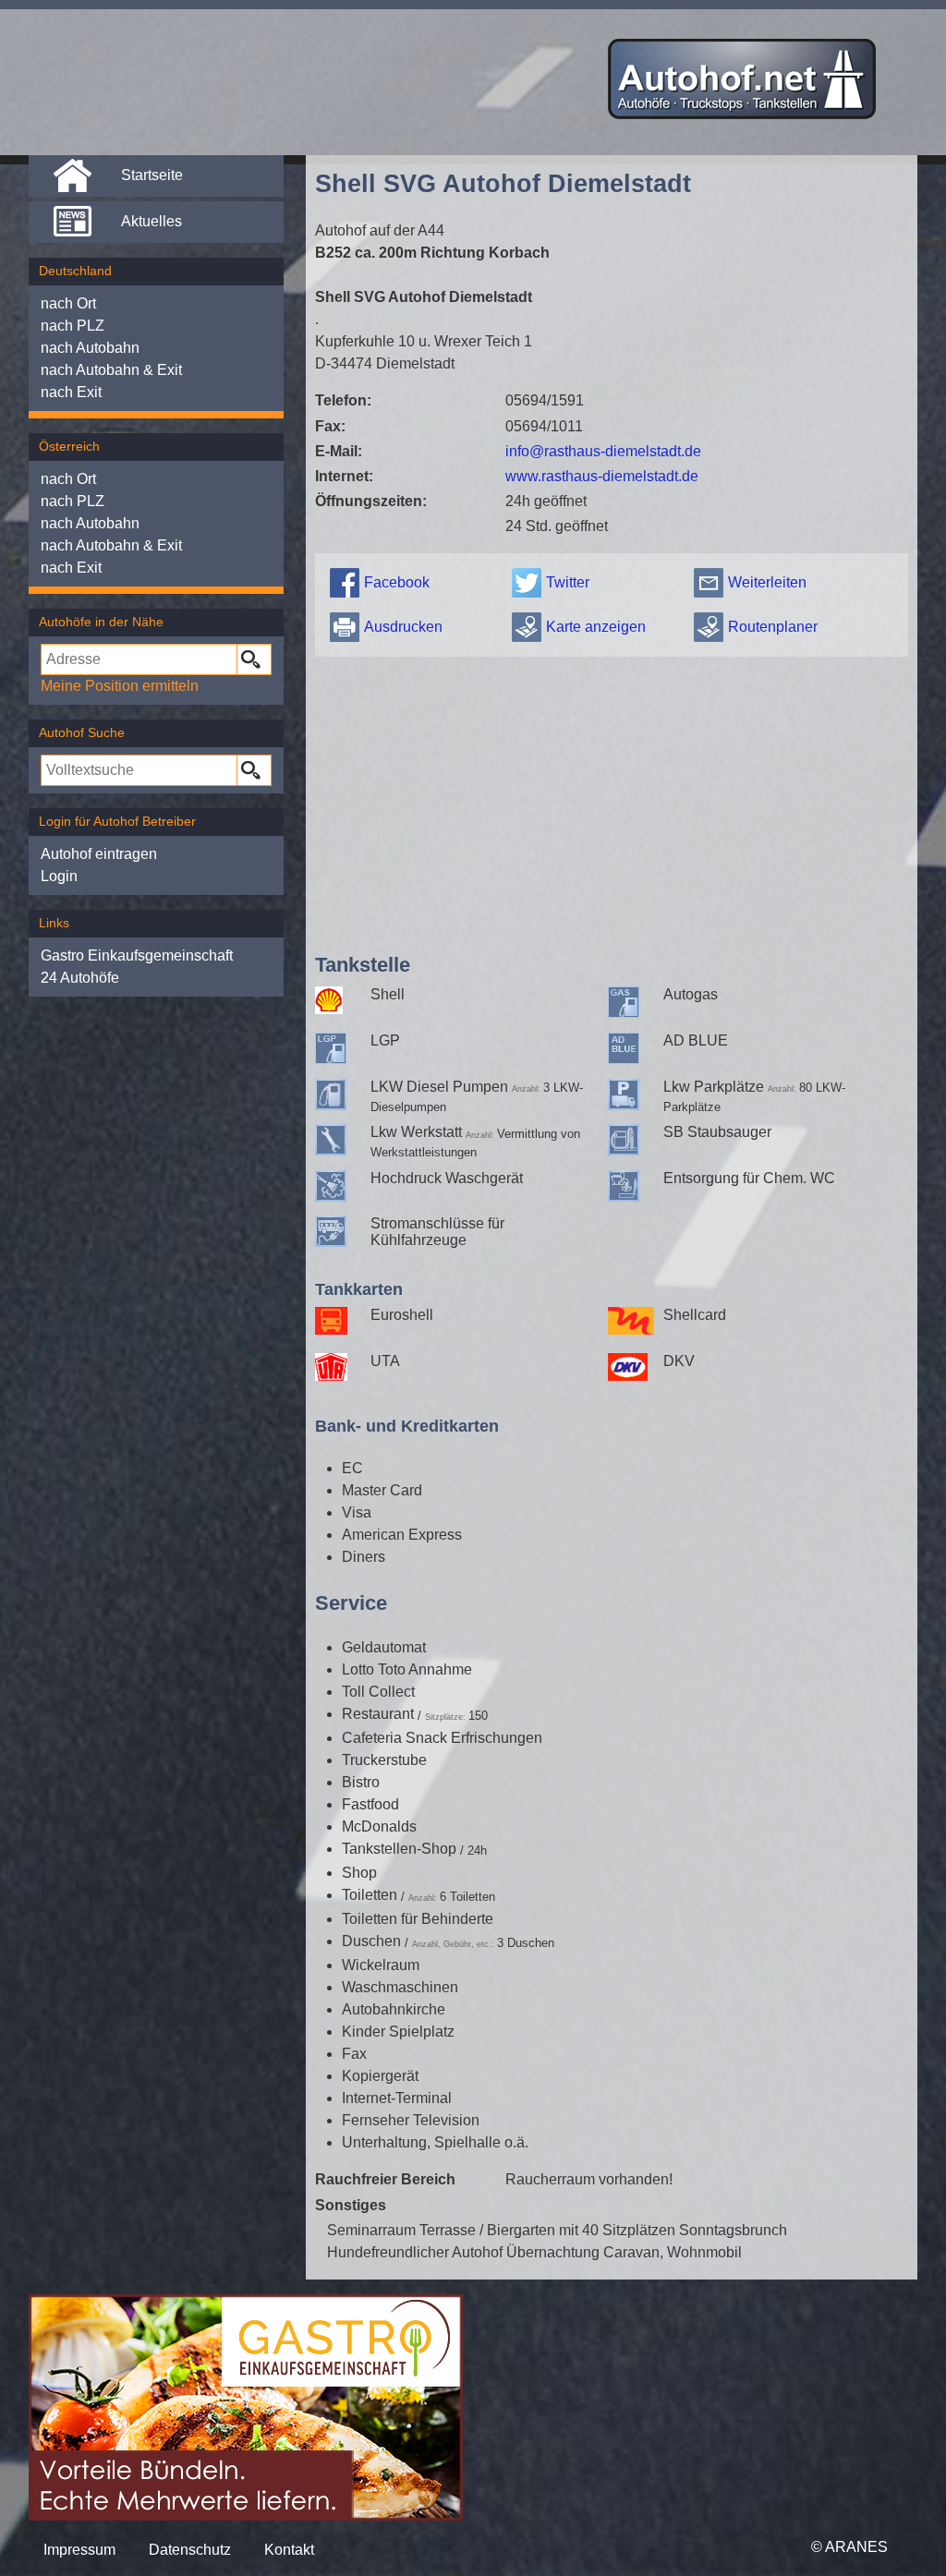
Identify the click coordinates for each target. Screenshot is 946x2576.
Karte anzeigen (596, 627)
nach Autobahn (90, 348)
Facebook (397, 582)
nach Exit (71, 392)
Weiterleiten (767, 582)
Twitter (568, 582)
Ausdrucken (403, 627)
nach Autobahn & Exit (111, 370)
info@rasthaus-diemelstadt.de (603, 451)
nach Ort (68, 303)
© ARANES (849, 2547)
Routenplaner (773, 627)
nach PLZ (73, 326)
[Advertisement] (612, 801)
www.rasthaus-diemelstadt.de (602, 476)
